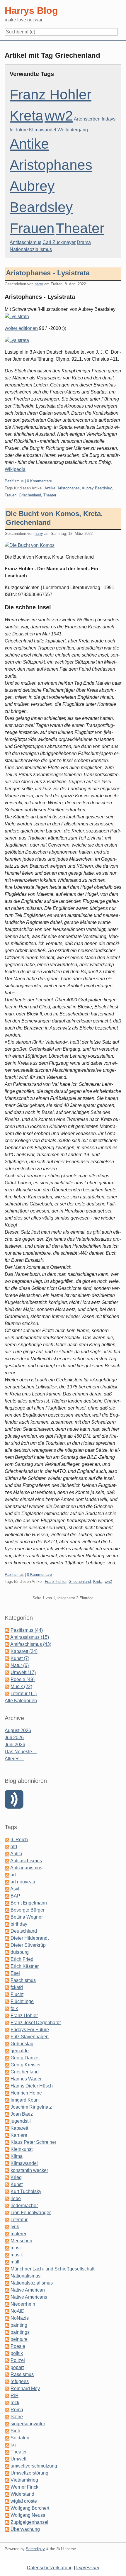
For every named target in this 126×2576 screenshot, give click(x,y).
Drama (84, 242)
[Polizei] (7, 2360)
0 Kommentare (39, 481)
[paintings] (7, 2332)
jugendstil (21, 2121)
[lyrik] (7, 2227)
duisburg (20, 1952)
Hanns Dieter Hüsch (32, 2086)
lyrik (15, 2227)
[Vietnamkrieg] (7, 2480)
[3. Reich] (7, 1840)
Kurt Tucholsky (26, 2191)
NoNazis (20, 2318)
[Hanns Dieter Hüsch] (7, 2086)
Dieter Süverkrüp (28, 1945)
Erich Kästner (25, 1966)
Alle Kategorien (21, 1701)
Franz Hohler (51, 95)
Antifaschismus (25, 242)
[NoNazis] (7, 2318)
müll (15, 2262)
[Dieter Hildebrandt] (7, 1938)
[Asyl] (7, 1889)
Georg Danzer (25, 2058)
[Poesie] (7, 2346)
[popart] (7, 2367)
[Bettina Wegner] (7, 1917)
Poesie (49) (23, 1679)
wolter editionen (21, 328)
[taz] (7, 2445)
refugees (20, 2381)
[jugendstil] (7, 2121)
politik (17, 2353)
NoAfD (18, 2311)
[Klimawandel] (7, 2163)
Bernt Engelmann (29, 1903)
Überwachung (25, 2529)
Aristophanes (51, 165)
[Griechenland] (7, 2072)
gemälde (20, 2051)
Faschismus (23, 1980)
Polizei (18, 2360)
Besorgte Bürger (28, 1910)
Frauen (32, 228)
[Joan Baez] (7, 2114)
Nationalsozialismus (31, 249)
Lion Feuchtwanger (31, 2213)
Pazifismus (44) (27, 1630)
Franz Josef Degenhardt (36, 2023)
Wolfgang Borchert (30, 2508)
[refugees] (7, 2381)
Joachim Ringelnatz (31, 2107)
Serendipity (35, 2549)
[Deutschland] (7, 1931)
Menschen (21, 2241)
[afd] (7, 1847)
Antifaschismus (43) (31, 1644)
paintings (20, 2332)
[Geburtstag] (7, 2044)
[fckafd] (7, 1987)
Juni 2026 (15, 1745)
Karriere (19, 2135)
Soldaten (20, 2438)
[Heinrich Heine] (7, 2093)
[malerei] (7, 2234)
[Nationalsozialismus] (7, 2283)
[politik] (7, 2353)
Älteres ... (14, 1759)
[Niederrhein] (7, 2304)
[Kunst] (7, 2184)
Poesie (18, 2346)
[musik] (7, 2255)
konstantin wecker (29, 2170)
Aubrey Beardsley (97, 488)
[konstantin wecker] (7, 2170)
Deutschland (24, 1931)
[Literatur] (7, 2220)
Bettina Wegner (27, 1917)
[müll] (7, 2262)
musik (17, 2255)
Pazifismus (14, 481)
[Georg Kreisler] (7, 2065)
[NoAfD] (7, 2311)
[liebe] (7, 2198)
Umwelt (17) (23, 1672)
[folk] (7, 2008)
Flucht (17, 1994)
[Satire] (7, 2417)
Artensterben (87, 119)
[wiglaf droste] (7, 2501)
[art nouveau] (7, 1882)
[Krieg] (7, 2177)
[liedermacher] (7, 2206)
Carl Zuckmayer (59, 242)
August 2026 (18, 1730)
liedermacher (24, 2206)
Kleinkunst (22, 2149)
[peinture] (7, 2339)
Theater (80, 228)
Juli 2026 (14, 1738)
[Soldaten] (7, 2438)
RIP (15, 2396)
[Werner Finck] (7, 2487)
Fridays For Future (30, 2030)
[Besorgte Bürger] (7, 1910)
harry (39, 284)
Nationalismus (25, 2276)
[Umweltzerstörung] (7, 2473)
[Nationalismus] (7, 2276)
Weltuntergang (73, 130)
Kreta (27, 116)
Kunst (17, 2184)
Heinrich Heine (26, 2093)
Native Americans (29, 2297)
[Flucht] (7, 1994)
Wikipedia (15, 469)
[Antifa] (7, 1854)
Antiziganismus (26, 1868)
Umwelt (18, 2459)
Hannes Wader (26, 2079)
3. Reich (19, 1840)
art (13, 1875)
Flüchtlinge (22, 2001)
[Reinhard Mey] (7, 2388)
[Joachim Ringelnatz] (7, 2107)
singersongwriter (28, 2424)
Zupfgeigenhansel (29, 2522)
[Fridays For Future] (7, 2030)
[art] (7, 1875)
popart (17, 2367)
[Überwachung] (7, 2529)
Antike (29, 144)
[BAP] (7, 1896)
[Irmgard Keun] (7, 2100)
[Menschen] (7, 2241)
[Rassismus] (7, 2374)
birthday (19, 1924)
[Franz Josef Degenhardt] (7, 2023)
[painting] (7, 2325)
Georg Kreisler (26, 2065)
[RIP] (7, 2396)
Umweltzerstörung (29, 2473)
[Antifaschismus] (7, 1861)
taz (14, 2445)
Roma (17, 2410)
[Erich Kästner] (7, 1966)
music (17, 2248)
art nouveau (23, 1882)
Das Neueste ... (21, 1752)
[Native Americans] (7, 2297)
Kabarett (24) (24, 1651)
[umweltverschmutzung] (7, 2466)
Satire (17, 2417)
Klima (17, 2156)
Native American (28, 2290)
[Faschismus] (7, 1980)
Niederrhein (23, 2304)
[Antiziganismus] (7, 1868)
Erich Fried (22, 1959)
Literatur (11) (24, 1694)
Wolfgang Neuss (28, 2515)
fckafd (17, 1987)
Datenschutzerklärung (50, 2568)
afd (14, 1847)
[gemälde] (7, 2051)
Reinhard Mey (25, 2388)
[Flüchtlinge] (7, 2001)
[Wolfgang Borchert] (7, 2508)
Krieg (16, 2177)
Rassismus (22, 2374)
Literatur (19, 2220)
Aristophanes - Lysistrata (48, 273)
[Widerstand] (7, 2494)
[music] (7, 2248)
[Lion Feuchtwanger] (7, 2213)
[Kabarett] (7, 2128)
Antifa (16, 1854)
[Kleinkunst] (7, 2149)
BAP (15, 1896)
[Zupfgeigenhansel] (7, 2522)
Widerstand (22, 2494)
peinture (19, 2339)
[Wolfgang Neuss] (7, 2515)
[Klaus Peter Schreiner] (7, 2142)
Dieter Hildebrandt (30, 1938)
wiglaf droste (24, 2501)
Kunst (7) (20, 1658)
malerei (18, 2234)
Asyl (15, 1889)
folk (14, 2008)
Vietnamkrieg (24, 2480)
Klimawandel (43, 130)
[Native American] (7, 2290)
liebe (16, 2198)
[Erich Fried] (7, 1959)
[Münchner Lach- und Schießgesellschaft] (7, 2269)
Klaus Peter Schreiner (33, 2142)
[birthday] (7, 1924)
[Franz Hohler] (7, 2015)
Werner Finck (24, 2487)
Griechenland (30, 495)
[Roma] (7, 2410)
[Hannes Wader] (7, 2079)
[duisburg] (7, 1952)
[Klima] (7, 2156)
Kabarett (19, 2128)
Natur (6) (20, 1665)
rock (15, 2403)
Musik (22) (21, 1686)
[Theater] (7, 2452)
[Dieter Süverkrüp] (7, 1945)
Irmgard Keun (25, 2100)
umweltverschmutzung (34, 2466)
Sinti (15, 2431)
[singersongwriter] (7, 2424)
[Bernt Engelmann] (7, 1903)
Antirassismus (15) (30, 1637)
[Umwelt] (7, 2459)
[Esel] (7, 1973)
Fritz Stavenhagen (30, 2037)
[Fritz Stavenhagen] (7, 2037)
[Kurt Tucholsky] (7, 2191)
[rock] (7, 2403)
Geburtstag (22, 2044)
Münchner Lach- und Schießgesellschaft (52, 2269)
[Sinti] (7, 2431)
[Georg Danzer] (7, 2058)
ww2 (59, 116)
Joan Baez (22, 2114)
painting (19, 2325)
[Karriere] (7, 2135)
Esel (15, 1973)
